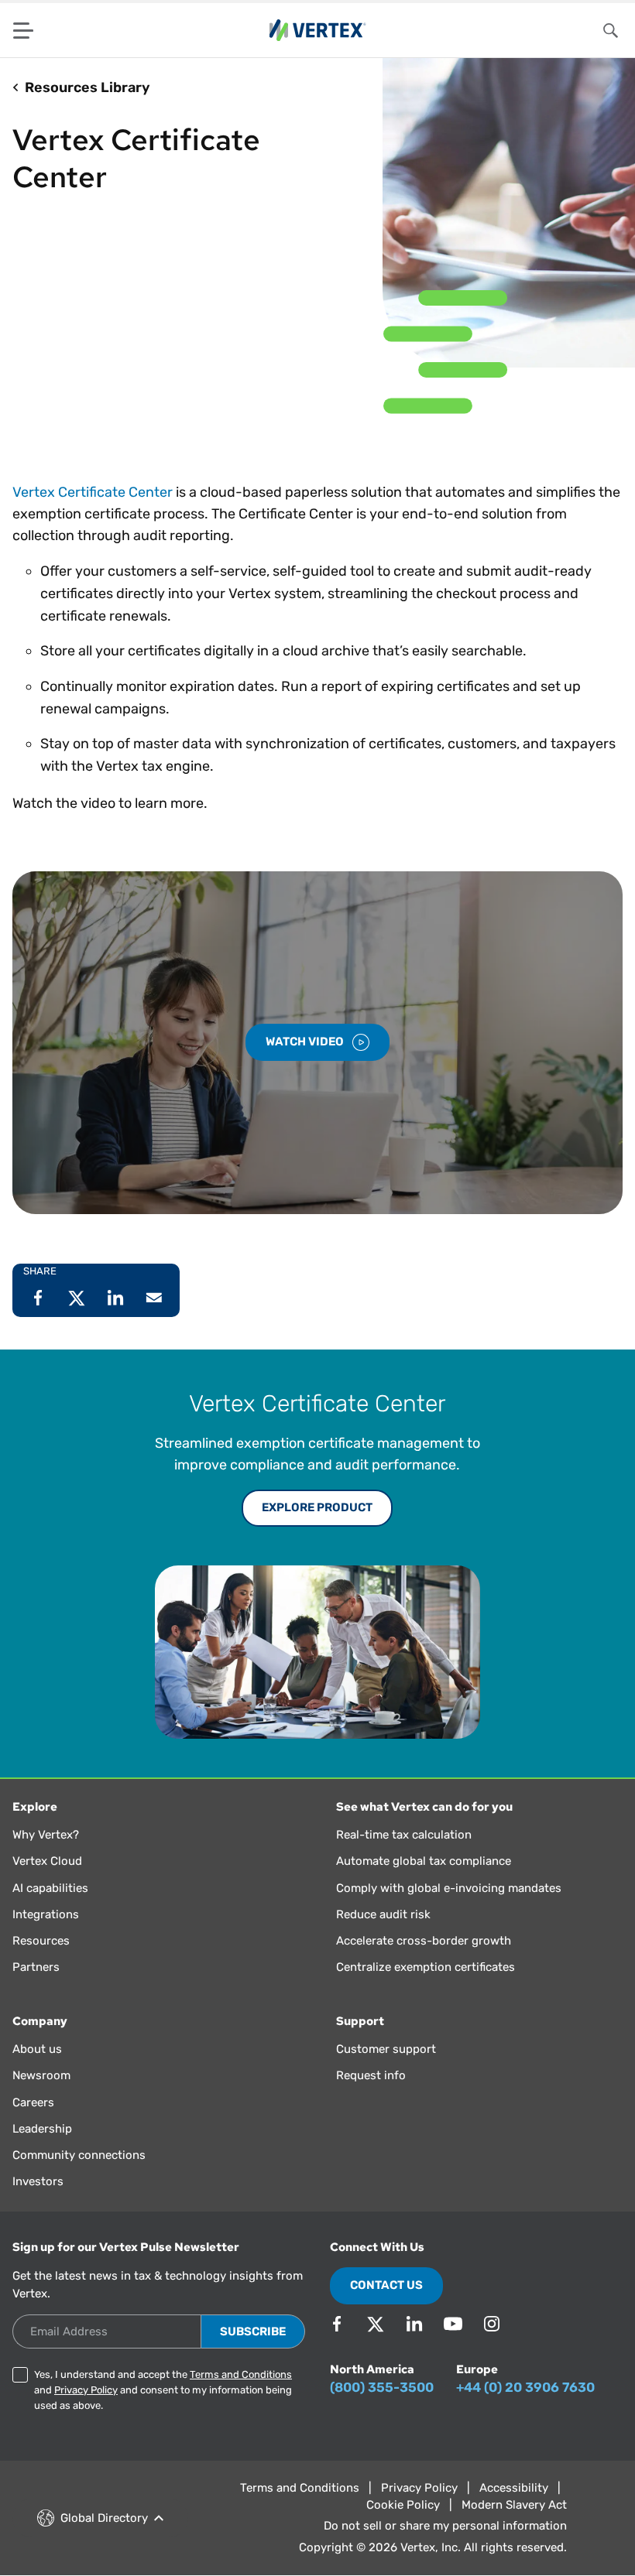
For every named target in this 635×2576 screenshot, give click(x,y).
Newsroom (41, 2075)
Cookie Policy (403, 2505)
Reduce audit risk (383, 1914)
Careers (33, 2102)
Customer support (386, 2049)
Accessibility (514, 2488)
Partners (36, 1967)
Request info (371, 2075)
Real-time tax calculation (404, 1835)
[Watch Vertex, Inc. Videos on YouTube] (453, 2324)
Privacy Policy (86, 2390)
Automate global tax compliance (424, 1861)
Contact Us (386, 2285)
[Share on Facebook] (38, 1298)
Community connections (79, 2155)
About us (37, 2049)
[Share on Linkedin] (115, 1298)
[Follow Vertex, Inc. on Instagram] (492, 2324)
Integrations (46, 1914)
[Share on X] (77, 1298)
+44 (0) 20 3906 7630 (525, 2387)
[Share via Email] (154, 1298)
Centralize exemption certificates (426, 1967)
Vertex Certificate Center (93, 492)
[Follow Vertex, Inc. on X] (376, 2324)
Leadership (42, 2129)
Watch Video (306, 1042)
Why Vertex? (46, 1835)
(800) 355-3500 (382, 2387)
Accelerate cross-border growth (424, 1941)
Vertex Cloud (47, 1861)
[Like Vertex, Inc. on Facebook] (337, 2324)
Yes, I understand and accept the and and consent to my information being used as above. (163, 2390)
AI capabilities (50, 1888)
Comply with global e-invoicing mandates (449, 1888)
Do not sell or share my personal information (445, 2526)
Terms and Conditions (241, 2374)
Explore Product (317, 1507)
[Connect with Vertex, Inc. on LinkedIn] (414, 2324)
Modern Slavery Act (514, 2505)
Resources (41, 1941)
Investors (38, 2181)
